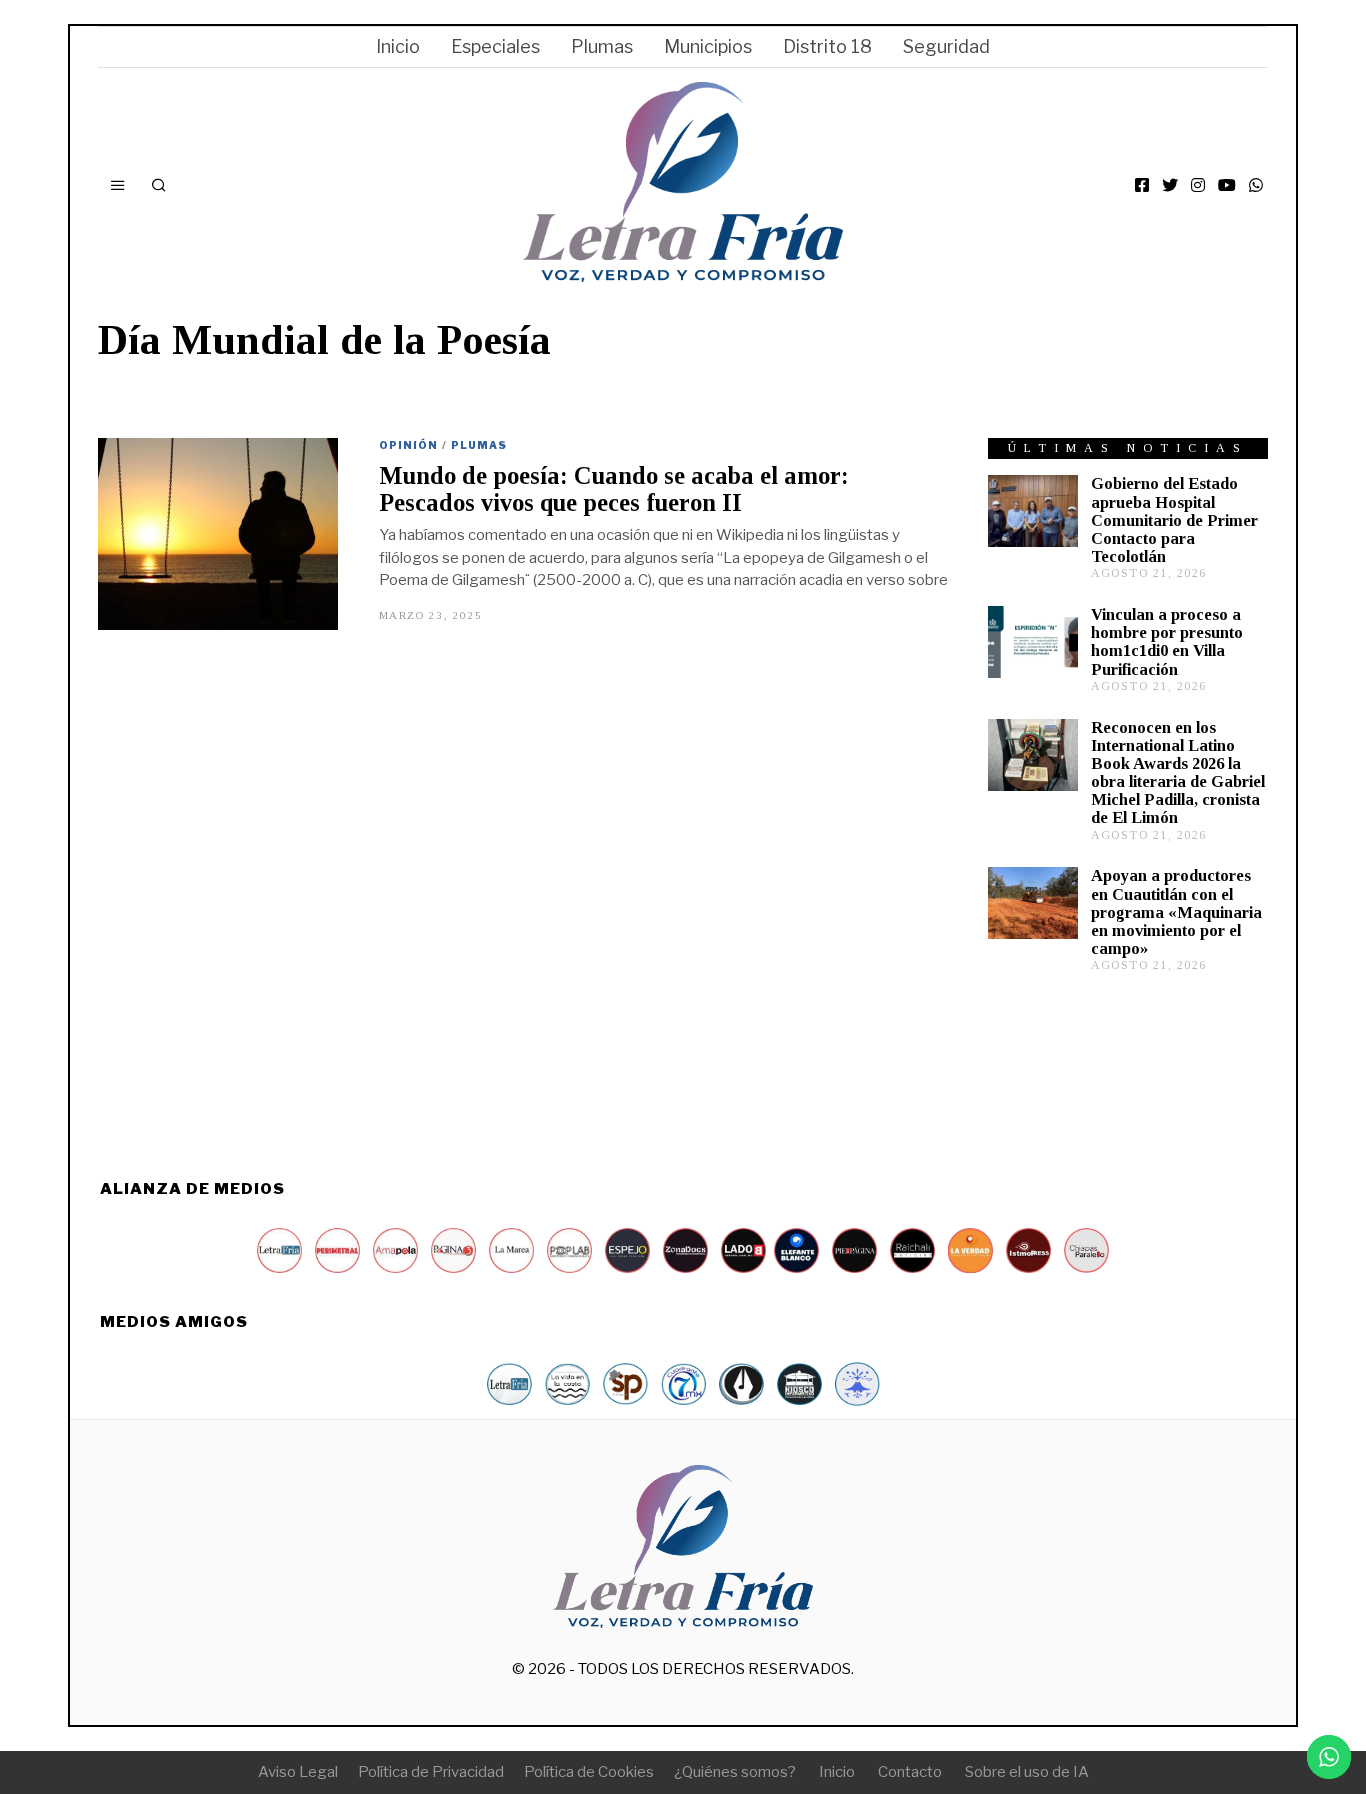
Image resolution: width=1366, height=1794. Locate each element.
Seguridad (946, 46)
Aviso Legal (298, 1772)
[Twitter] (1170, 185)
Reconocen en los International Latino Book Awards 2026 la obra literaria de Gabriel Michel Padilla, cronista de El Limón (1178, 773)
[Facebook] (1142, 185)
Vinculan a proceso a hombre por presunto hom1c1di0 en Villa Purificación (1167, 641)
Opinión (408, 445)
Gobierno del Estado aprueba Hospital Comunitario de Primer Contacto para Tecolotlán (1174, 520)
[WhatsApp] (1256, 185)
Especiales (495, 46)
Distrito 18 (827, 46)
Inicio (398, 46)
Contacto (910, 1772)
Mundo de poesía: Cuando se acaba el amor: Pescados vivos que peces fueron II (614, 489)
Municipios (708, 46)
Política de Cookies (589, 1772)
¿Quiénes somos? (735, 1772)
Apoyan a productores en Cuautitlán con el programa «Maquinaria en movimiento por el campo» (1176, 912)
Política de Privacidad (431, 1772)
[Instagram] (1198, 185)
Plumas (602, 46)
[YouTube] (1227, 185)
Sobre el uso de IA (1027, 1772)
